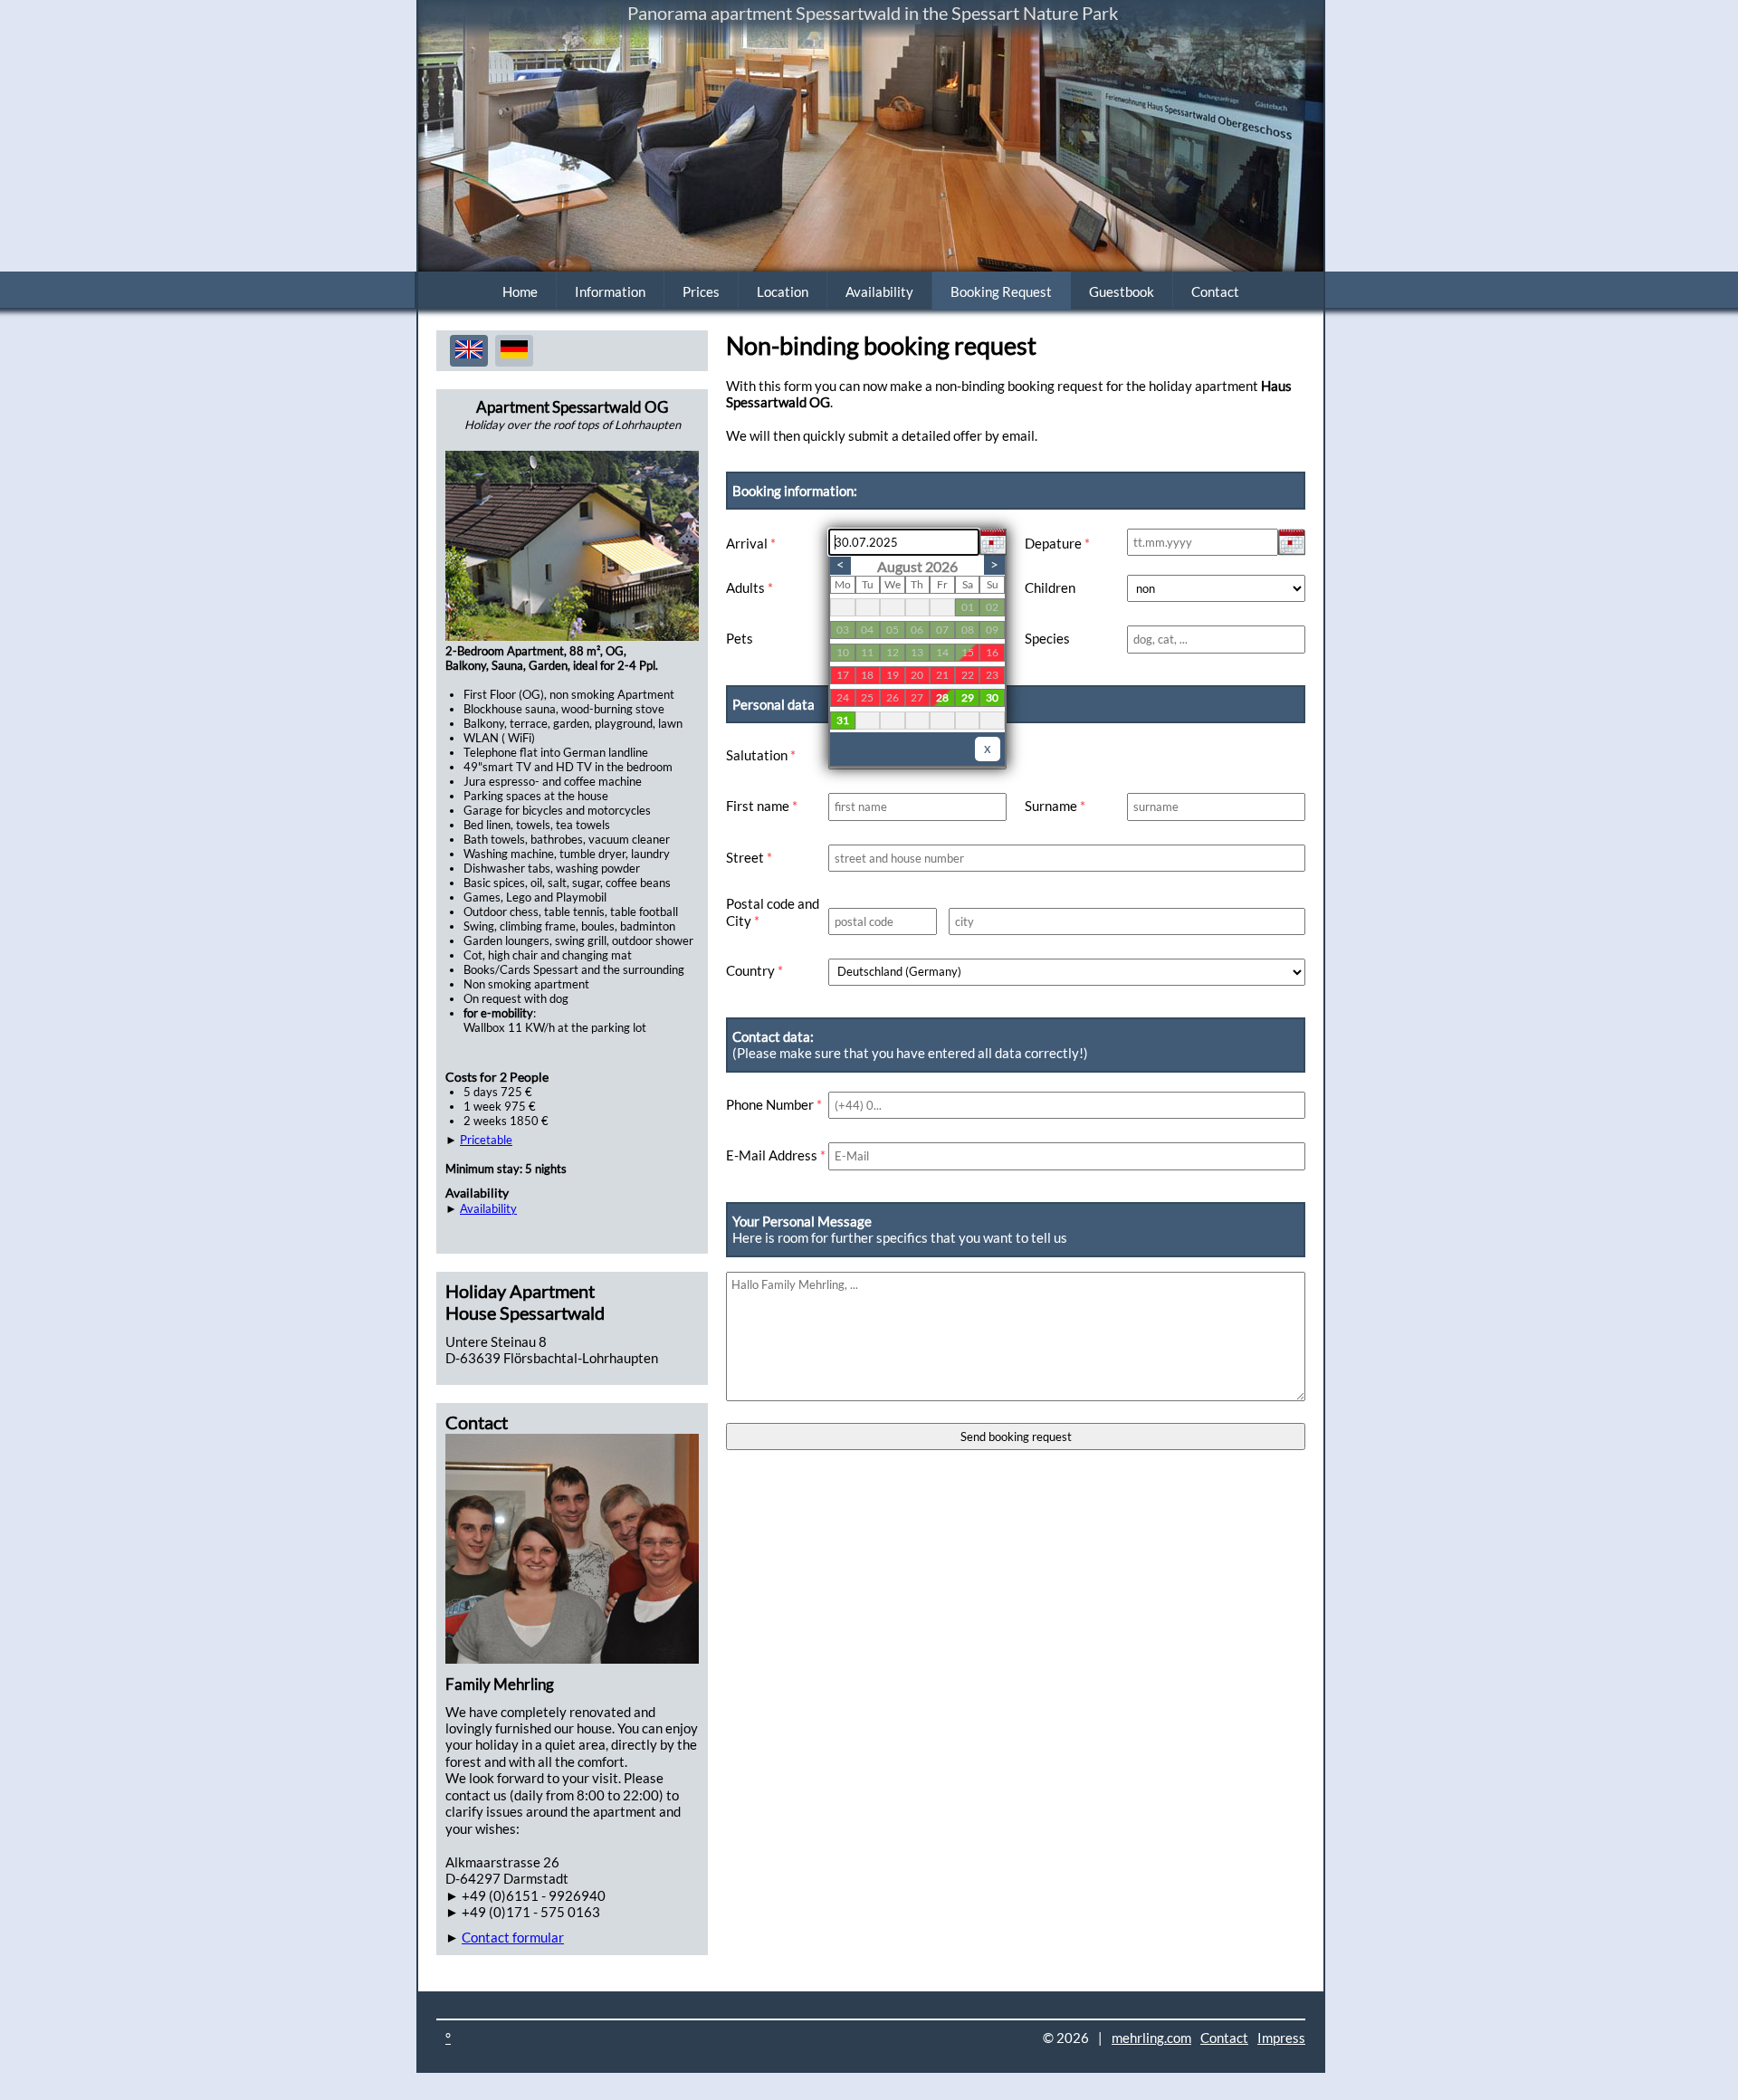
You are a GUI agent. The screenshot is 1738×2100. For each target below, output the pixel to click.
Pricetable (486, 1140)
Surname (1055, 806)
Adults (750, 587)
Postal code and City (773, 912)
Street (749, 857)
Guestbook (1122, 291)
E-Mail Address (776, 1155)
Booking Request (1001, 291)
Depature (1057, 543)
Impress (1281, 2038)
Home (520, 291)
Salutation (761, 755)
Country (754, 970)
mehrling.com (1151, 2038)
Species (1047, 638)
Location (783, 291)
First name (762, 806)
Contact (1215, 291)
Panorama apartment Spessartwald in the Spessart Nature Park (873, 13)
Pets (740, 638)
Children (1050, 587)
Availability (879, 291)
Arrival (751, 543)
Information (610, 291)
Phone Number (774, 1104)
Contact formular (513, 1937)
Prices (701, 291)
